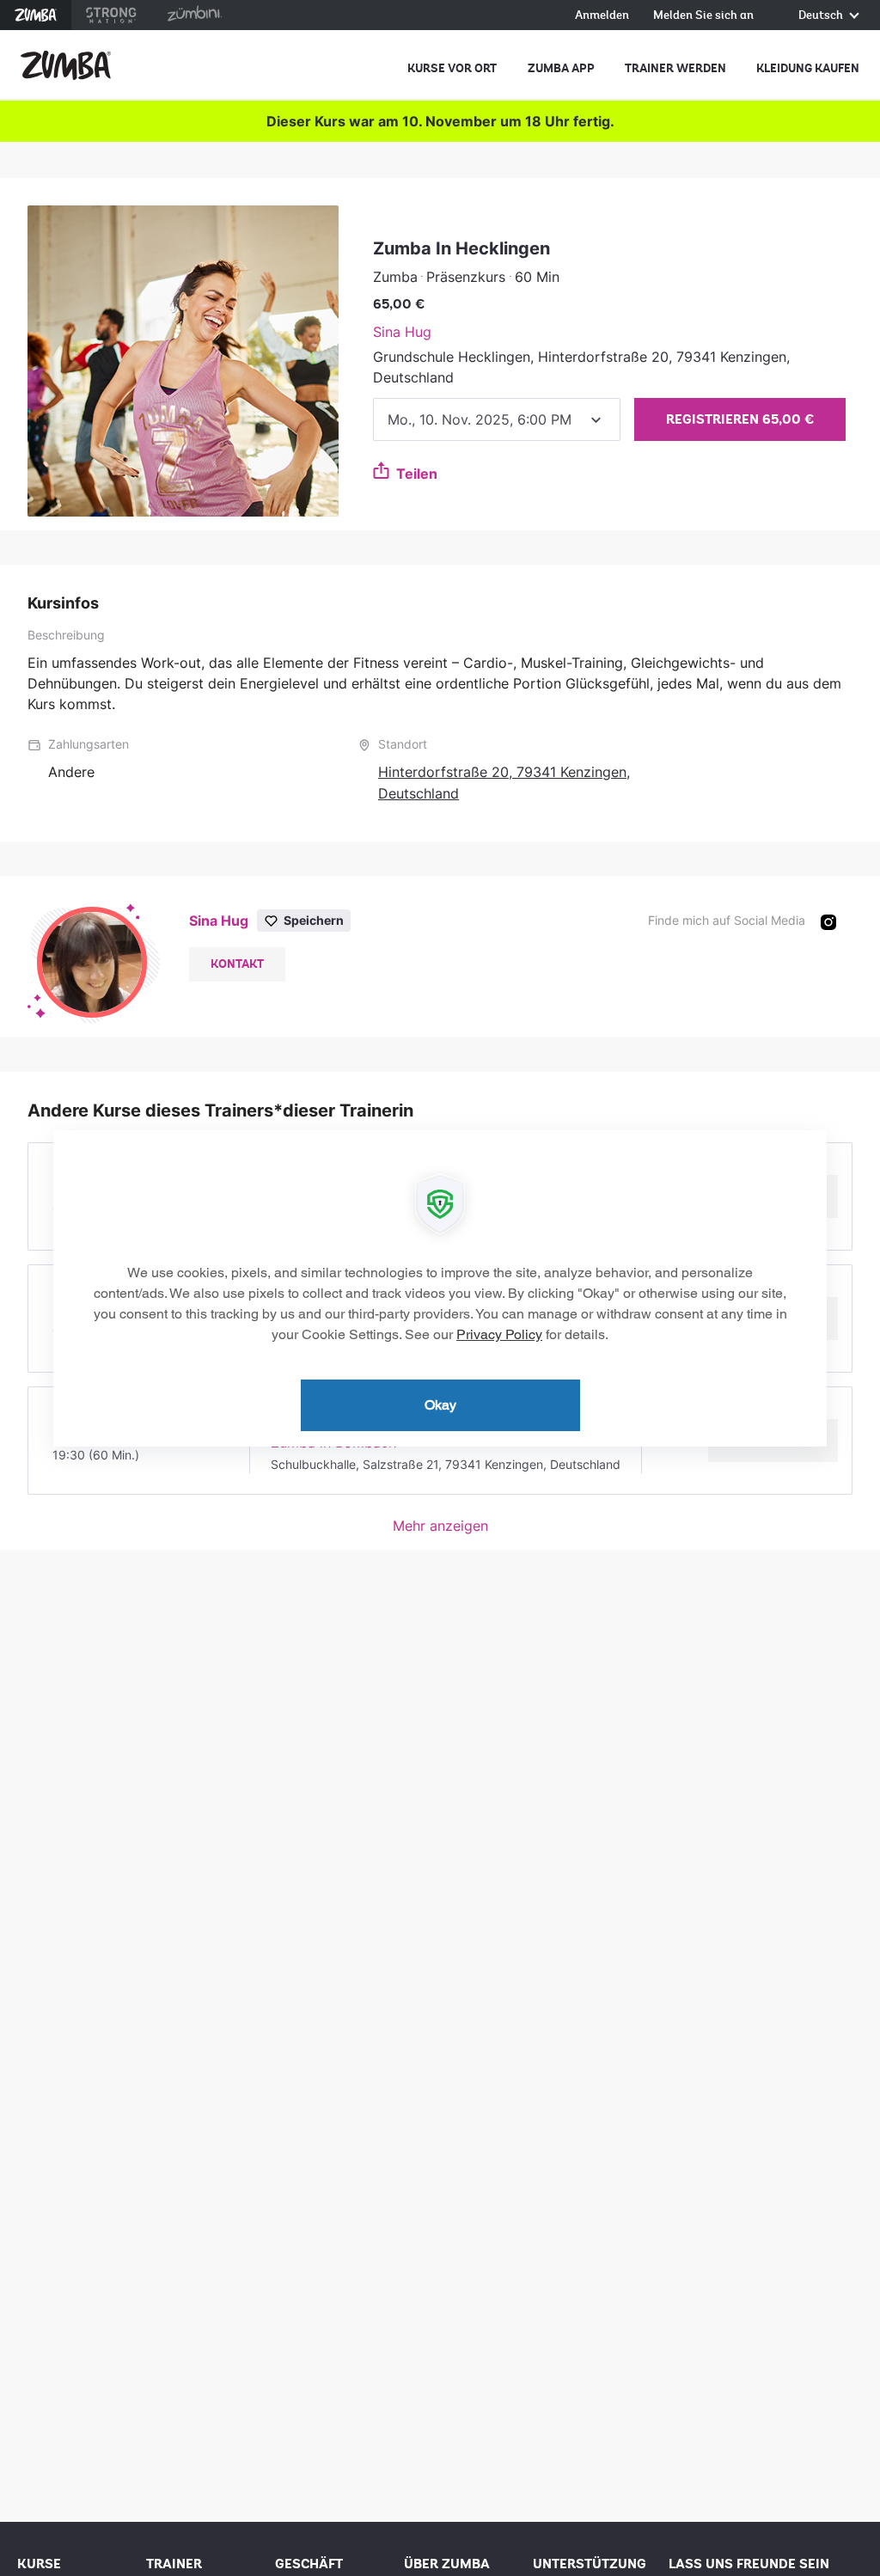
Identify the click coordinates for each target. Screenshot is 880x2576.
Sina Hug (402, 332)
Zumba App (561, 68)
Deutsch (822, 16)
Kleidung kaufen (808, 68)
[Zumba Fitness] (66, 65)
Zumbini (194, 15)
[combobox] (497, 419)
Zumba (36, 15)
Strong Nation (111, 15)
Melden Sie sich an (703, 16)
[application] (440, 1288)
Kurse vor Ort (452, 68)
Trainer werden (675, 68)
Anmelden (602, 16)
